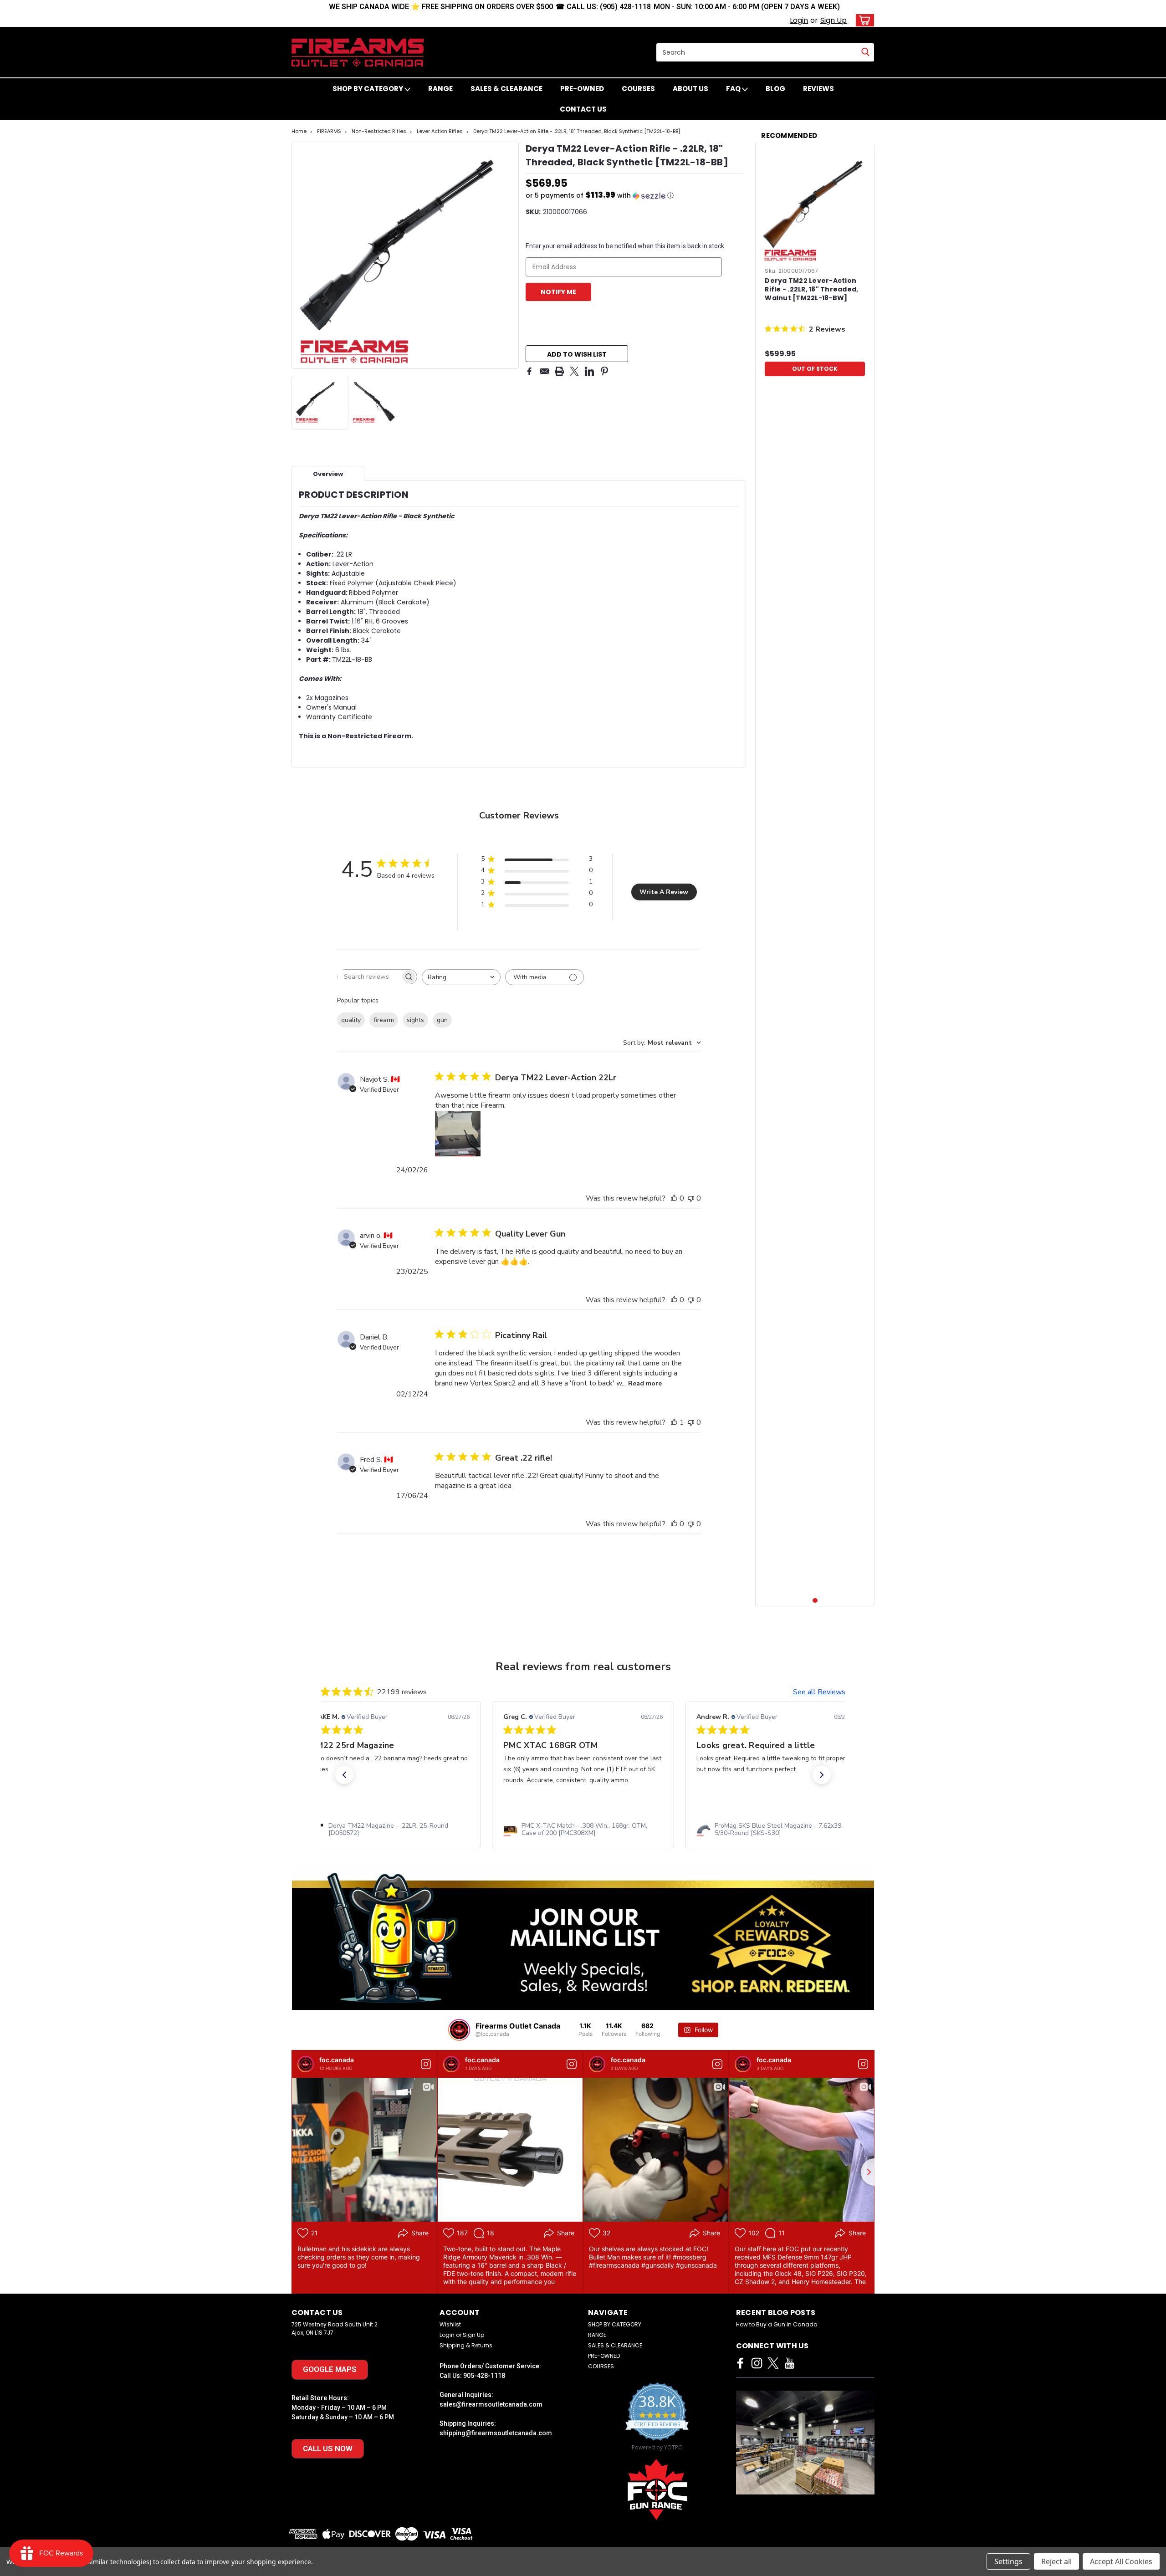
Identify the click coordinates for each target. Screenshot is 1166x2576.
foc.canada (337, 2060)
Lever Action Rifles (440, 131)
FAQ (734, 89)
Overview (328, 474)
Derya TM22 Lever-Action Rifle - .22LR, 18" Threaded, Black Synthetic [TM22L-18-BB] (577, 131)
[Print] (559, 371)
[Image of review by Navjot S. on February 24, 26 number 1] (458, 1134)
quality (351, 1020)
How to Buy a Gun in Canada (777, 2324)
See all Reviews (819, 1692)
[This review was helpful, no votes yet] (674, 1198)
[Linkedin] (589, 371)
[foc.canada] (306, 2064)
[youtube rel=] (790, 2363)
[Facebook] (529, 371)
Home (299, 131)
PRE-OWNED (582, 89)
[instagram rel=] (757, 2363)
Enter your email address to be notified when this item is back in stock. (626, 246)
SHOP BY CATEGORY (368, 89)
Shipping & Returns (466, 2345)
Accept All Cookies (1121, 2561)
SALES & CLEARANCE (506, 89)
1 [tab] (815, 1601)
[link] (390, 1830)
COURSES (638, 89)
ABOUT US (690, 89)
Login (799, 20)
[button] (635, 196)
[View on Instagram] (426, 2064)
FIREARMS (329, 131)
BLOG (775, 89)
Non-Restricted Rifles (379, 131)
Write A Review (664, 892)
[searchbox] (369, 977)
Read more (645, 1383)
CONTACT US (583, 109)
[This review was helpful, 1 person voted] (674, 1422)
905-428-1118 (484, 2376)
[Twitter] (574, 371)
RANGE (440, 89)
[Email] (544, 371)
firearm (384, 1020)
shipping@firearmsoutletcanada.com (496, 2433)
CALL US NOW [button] (328, 2448)
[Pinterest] (604, 371)
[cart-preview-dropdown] (863, 20)
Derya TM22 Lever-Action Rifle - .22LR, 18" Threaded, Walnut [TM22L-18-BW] (811, 289)
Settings (1008, 2561)
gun (442, 1020)
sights (415, 1020)
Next (511, 255)
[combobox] (461, 977)
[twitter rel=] (773, 2363)
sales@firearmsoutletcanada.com (491, 2404)
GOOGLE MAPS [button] (330, 2369)
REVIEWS (818, 89)
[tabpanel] (815, 265)
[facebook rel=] (740, 2363)
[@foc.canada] (459, 2030)
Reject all (1056, 2561)
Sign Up (834, 20)
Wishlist (450, 2324)
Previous (299, 255)
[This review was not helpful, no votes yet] (691, 1198)
